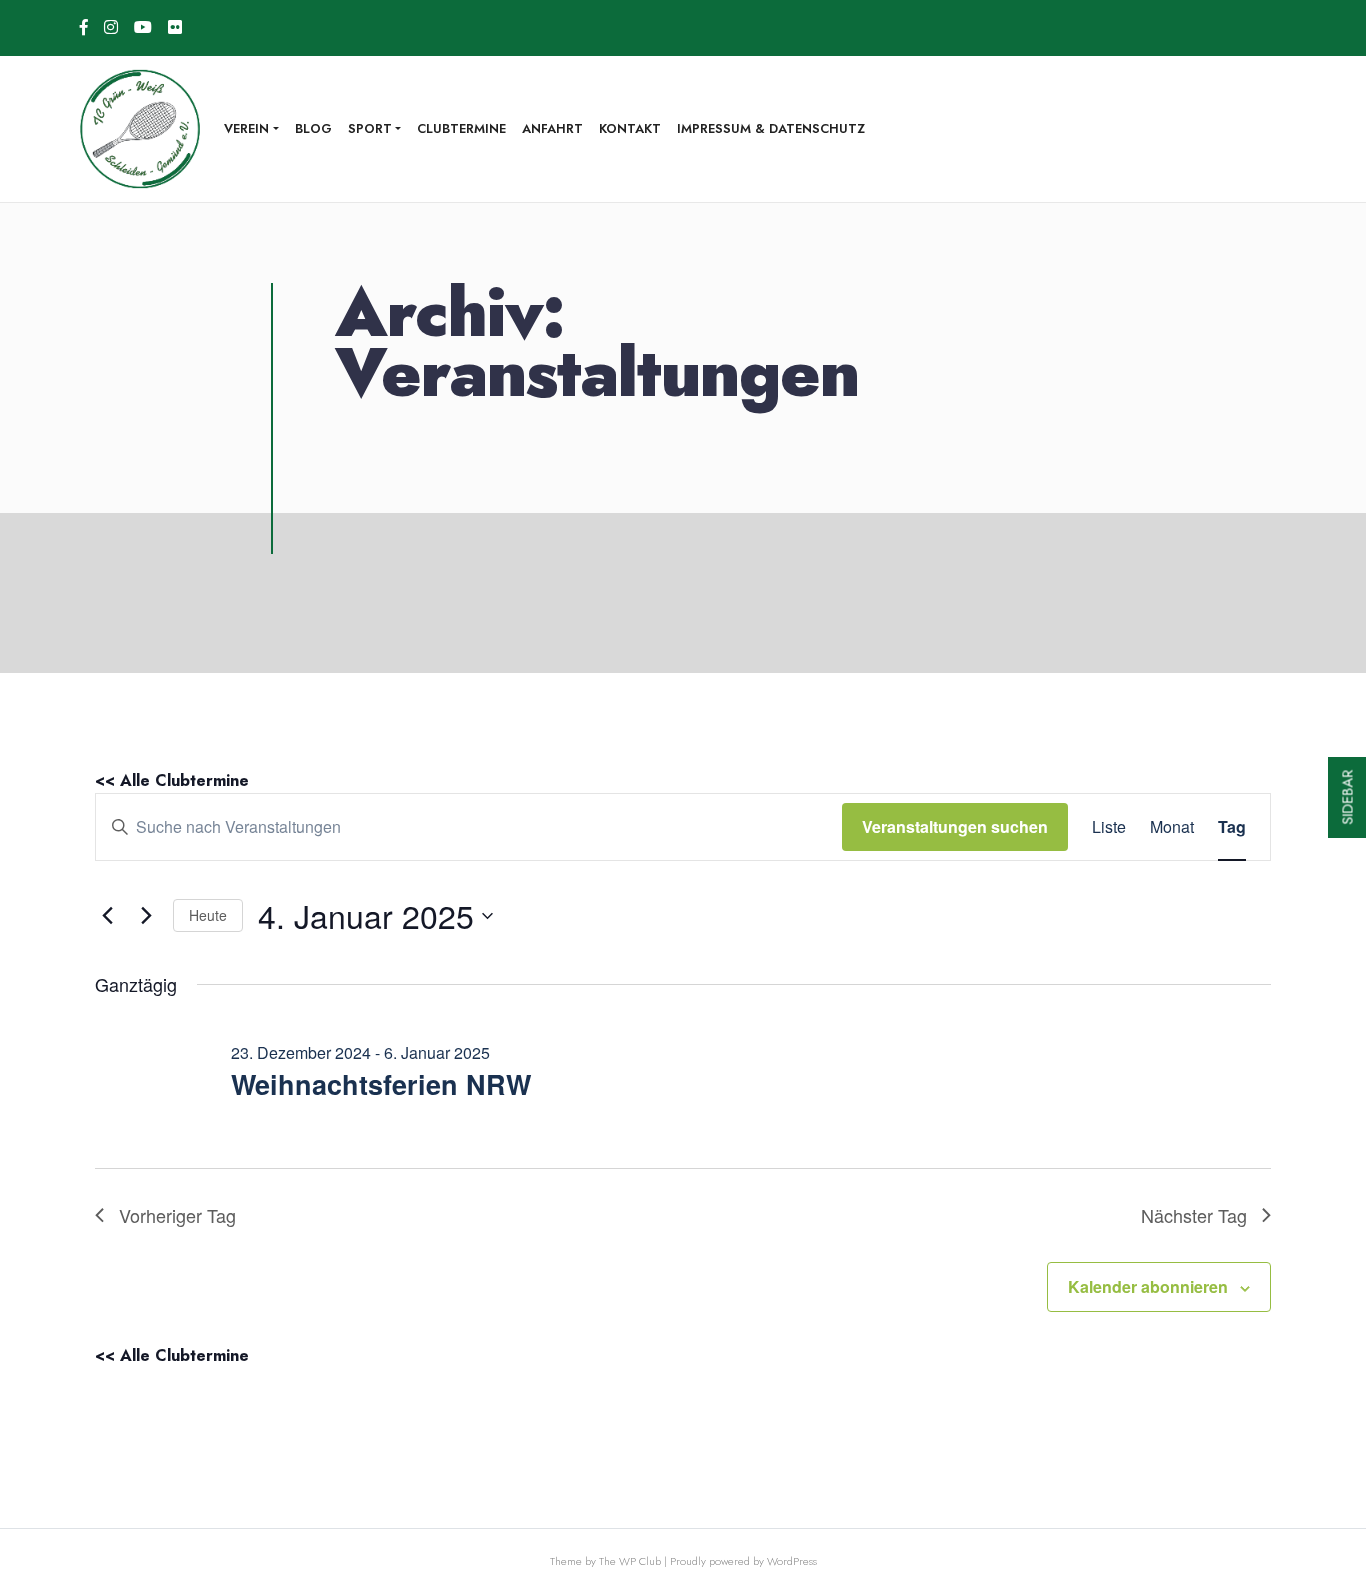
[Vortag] (107, 916)
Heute (208, 915)
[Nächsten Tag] (146, 916)
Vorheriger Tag (177, 1215)
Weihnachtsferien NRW (381, 1084)
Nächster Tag (1194, 1215)
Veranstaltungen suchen (955, 826)
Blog (313, 128)
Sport (370, 128)
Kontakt (630, 128)
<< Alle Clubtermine (172, 780)
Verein (246, 128)
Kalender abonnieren (1148, 1286)
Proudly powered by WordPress (743, 1561)
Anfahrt (552, 128)
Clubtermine (461, 128)
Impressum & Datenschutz (771, 128)
